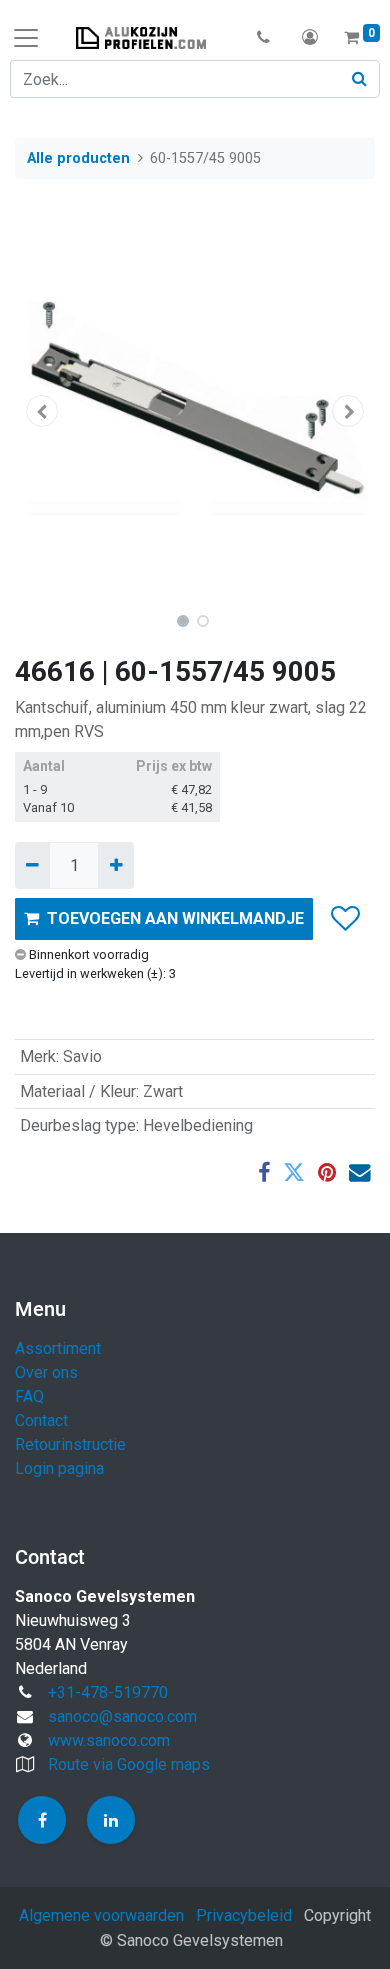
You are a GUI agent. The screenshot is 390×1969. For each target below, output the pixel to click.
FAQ (29, 1396)
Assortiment (58, 1348)
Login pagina (59, 1468)
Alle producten (78, 158)
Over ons (46, 1372)
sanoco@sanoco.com (122, 1716)
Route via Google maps (129, 1764)
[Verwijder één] (32, 865)
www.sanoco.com (109, 1740)
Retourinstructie (70, 1444)
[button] (263, 38)
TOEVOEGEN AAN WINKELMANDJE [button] (175, 918)
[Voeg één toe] (115, 865)
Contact (41, 1420)
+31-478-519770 (108, 1692)
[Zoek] (360, 79)
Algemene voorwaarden (101, 1915)
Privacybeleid (244, 1915)
